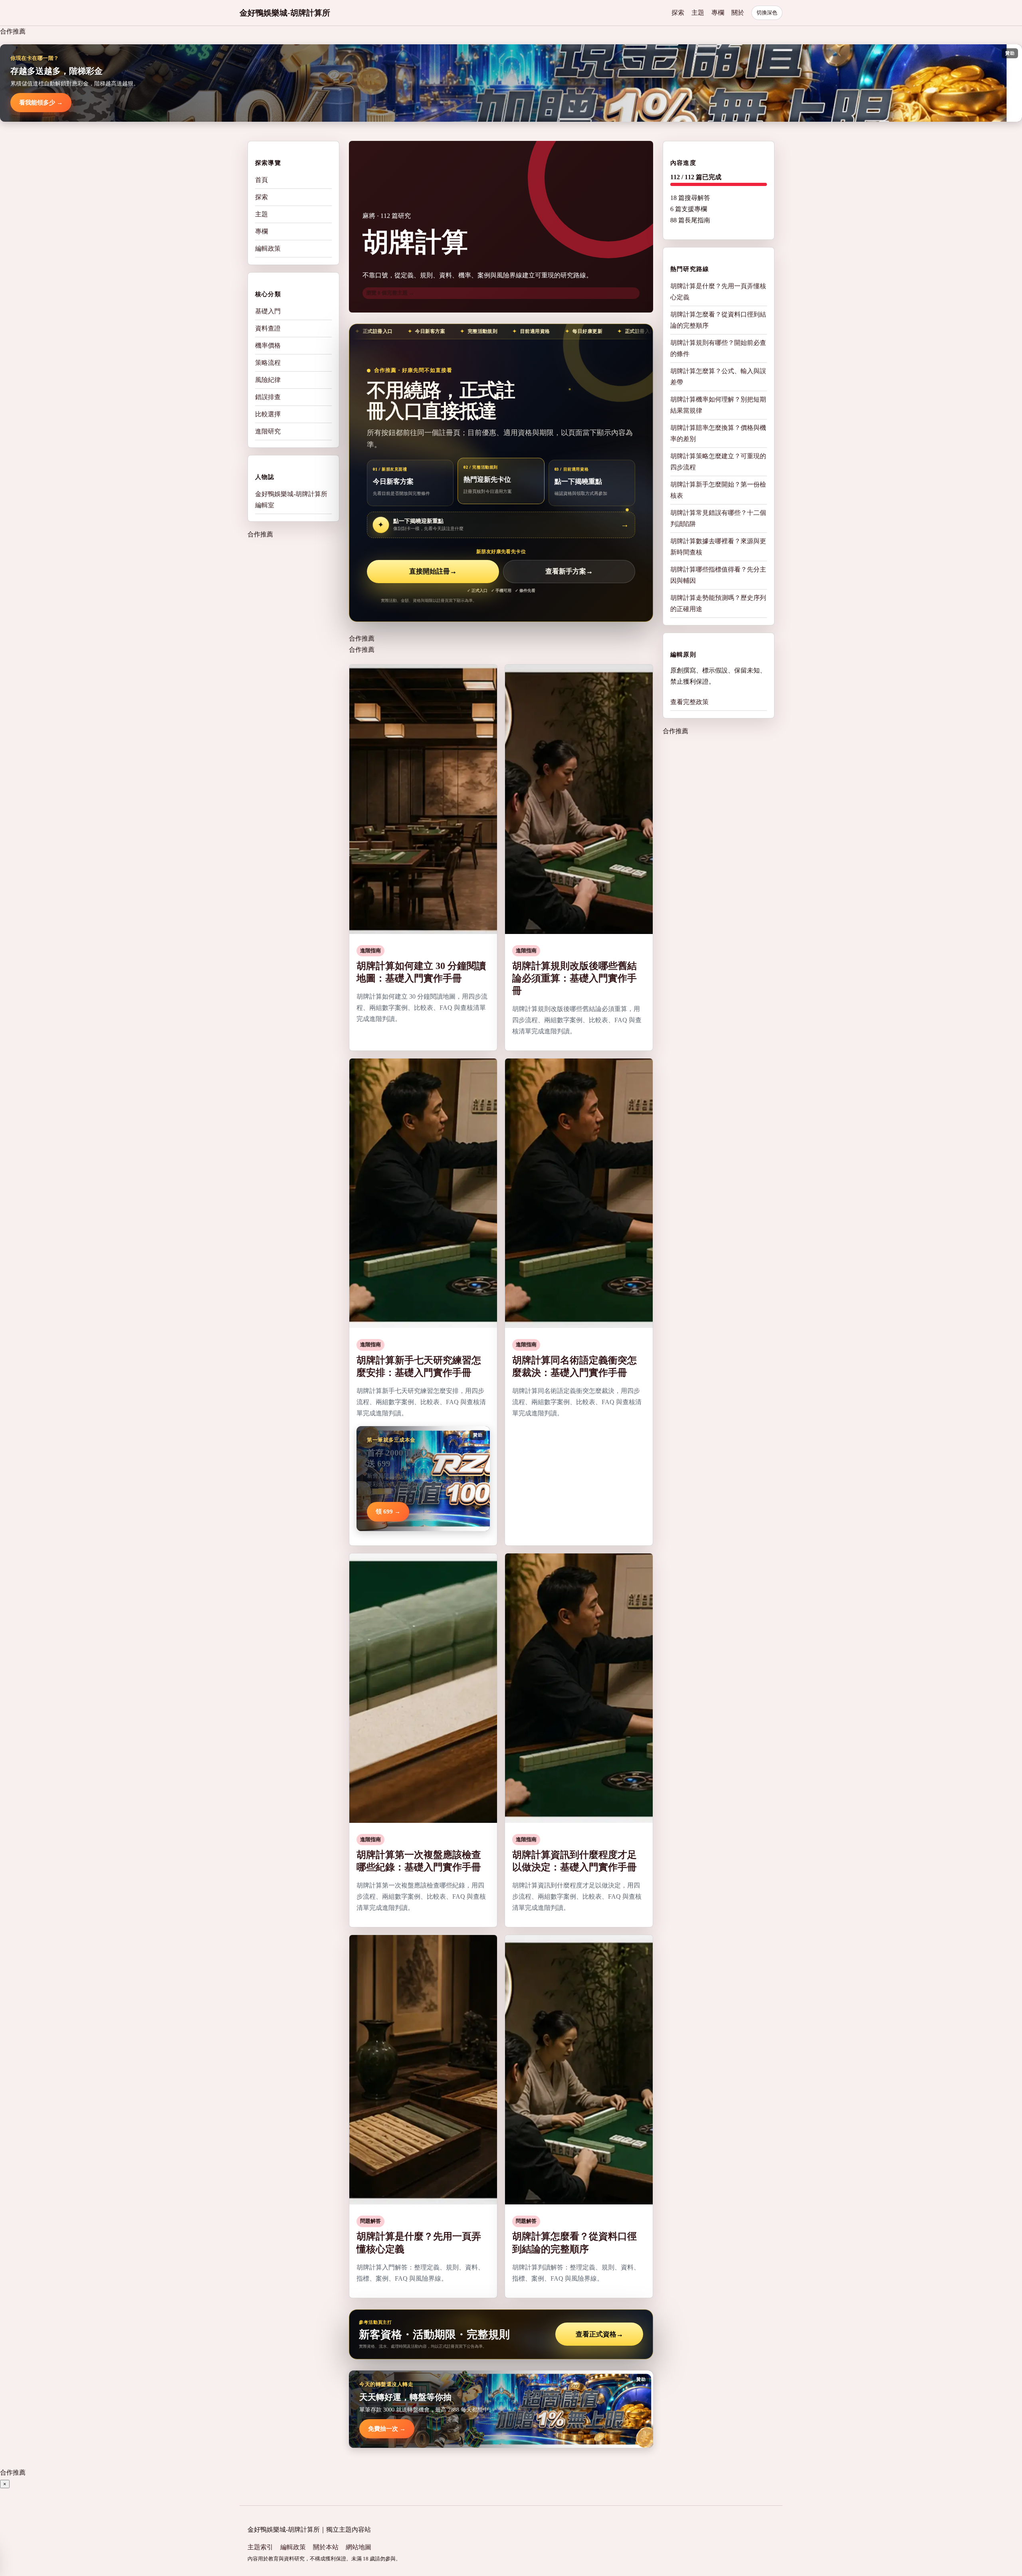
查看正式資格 (599, 2334)
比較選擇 (268, 414)
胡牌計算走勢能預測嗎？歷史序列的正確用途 (718, 603)
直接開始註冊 (433, 571)
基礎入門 (268, 311)
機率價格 (268, 345)
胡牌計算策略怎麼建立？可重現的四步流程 (718, 462)
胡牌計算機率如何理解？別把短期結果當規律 (718, 405)
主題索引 (260, 2547)
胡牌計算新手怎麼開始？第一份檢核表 (718, 490)
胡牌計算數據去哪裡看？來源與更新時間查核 (718, 547)
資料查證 (268, 328)
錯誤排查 (268, 397)
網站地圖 (358, 2547)
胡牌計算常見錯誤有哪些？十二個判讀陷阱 (718, 518)
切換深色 (767, 13)
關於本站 (326, 2547)
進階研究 (268, 431)
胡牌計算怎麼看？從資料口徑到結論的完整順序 (718, 320)
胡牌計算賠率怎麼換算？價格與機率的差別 (718, 433)
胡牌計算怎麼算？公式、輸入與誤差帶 (718, 377)
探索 (678, 13)
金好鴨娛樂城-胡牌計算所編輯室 (291, 500)
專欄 (718, 13)
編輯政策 (268, 248)
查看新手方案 (569, 571)
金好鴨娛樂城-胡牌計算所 (285, 13)
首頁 (261, 180)
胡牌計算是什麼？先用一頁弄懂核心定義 (718, 292)
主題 (698, 13)
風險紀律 (268, 380)
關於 (738, 13)
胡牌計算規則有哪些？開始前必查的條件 (718, 348)
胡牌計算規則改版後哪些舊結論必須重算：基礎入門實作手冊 (574, 978)
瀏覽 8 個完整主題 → (390, 293)
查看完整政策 (689, 702)
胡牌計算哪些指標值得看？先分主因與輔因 (718, 575)
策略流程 (268, 363)
